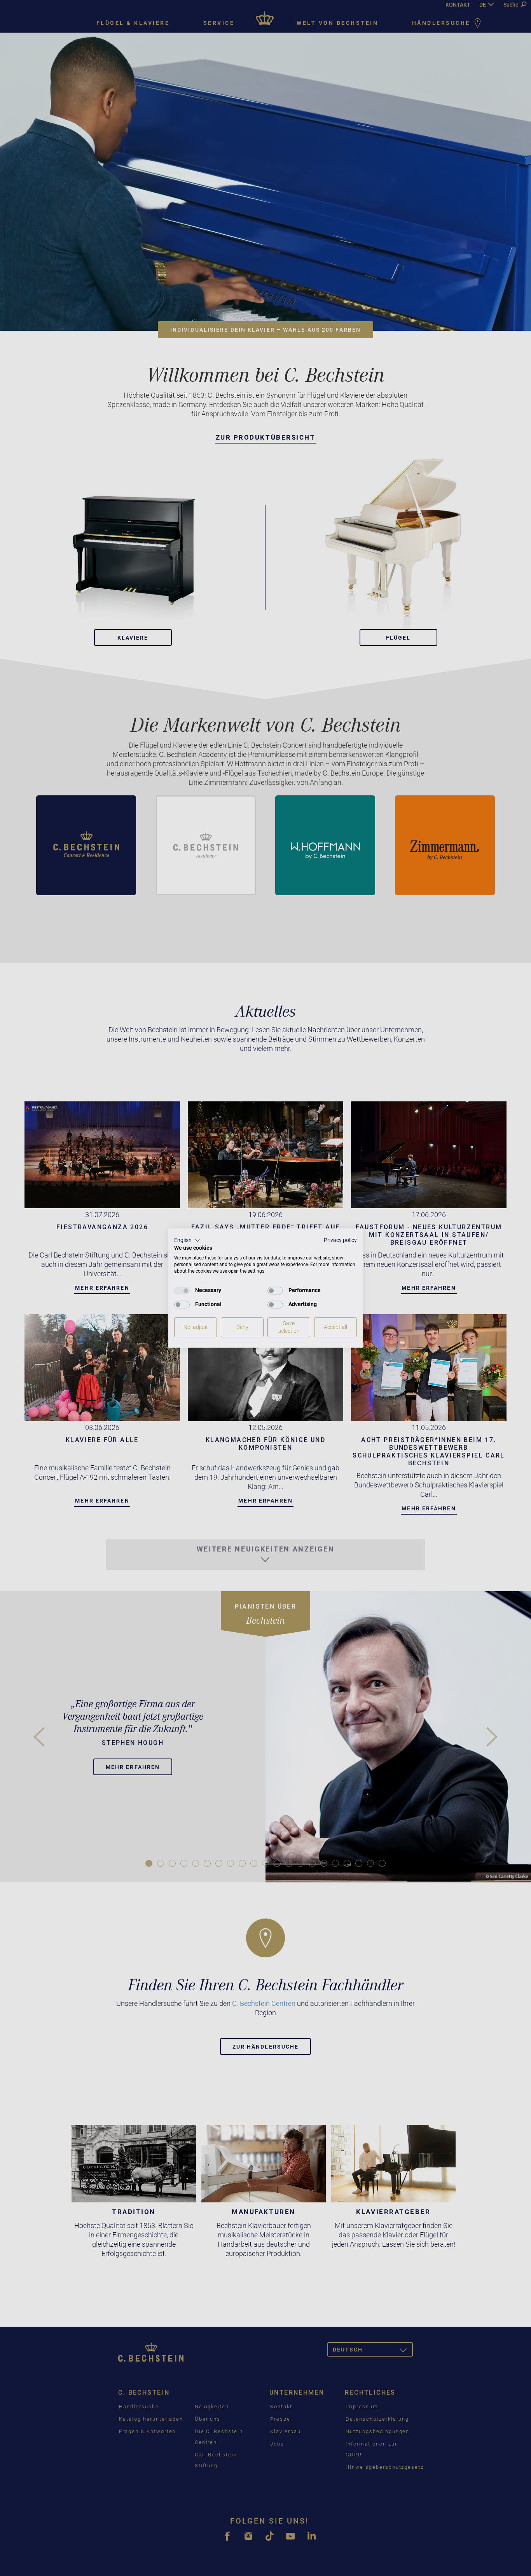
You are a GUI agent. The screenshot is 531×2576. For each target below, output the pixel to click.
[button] (187, 1240)
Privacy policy (340, 1240)
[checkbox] (182, 1291)
